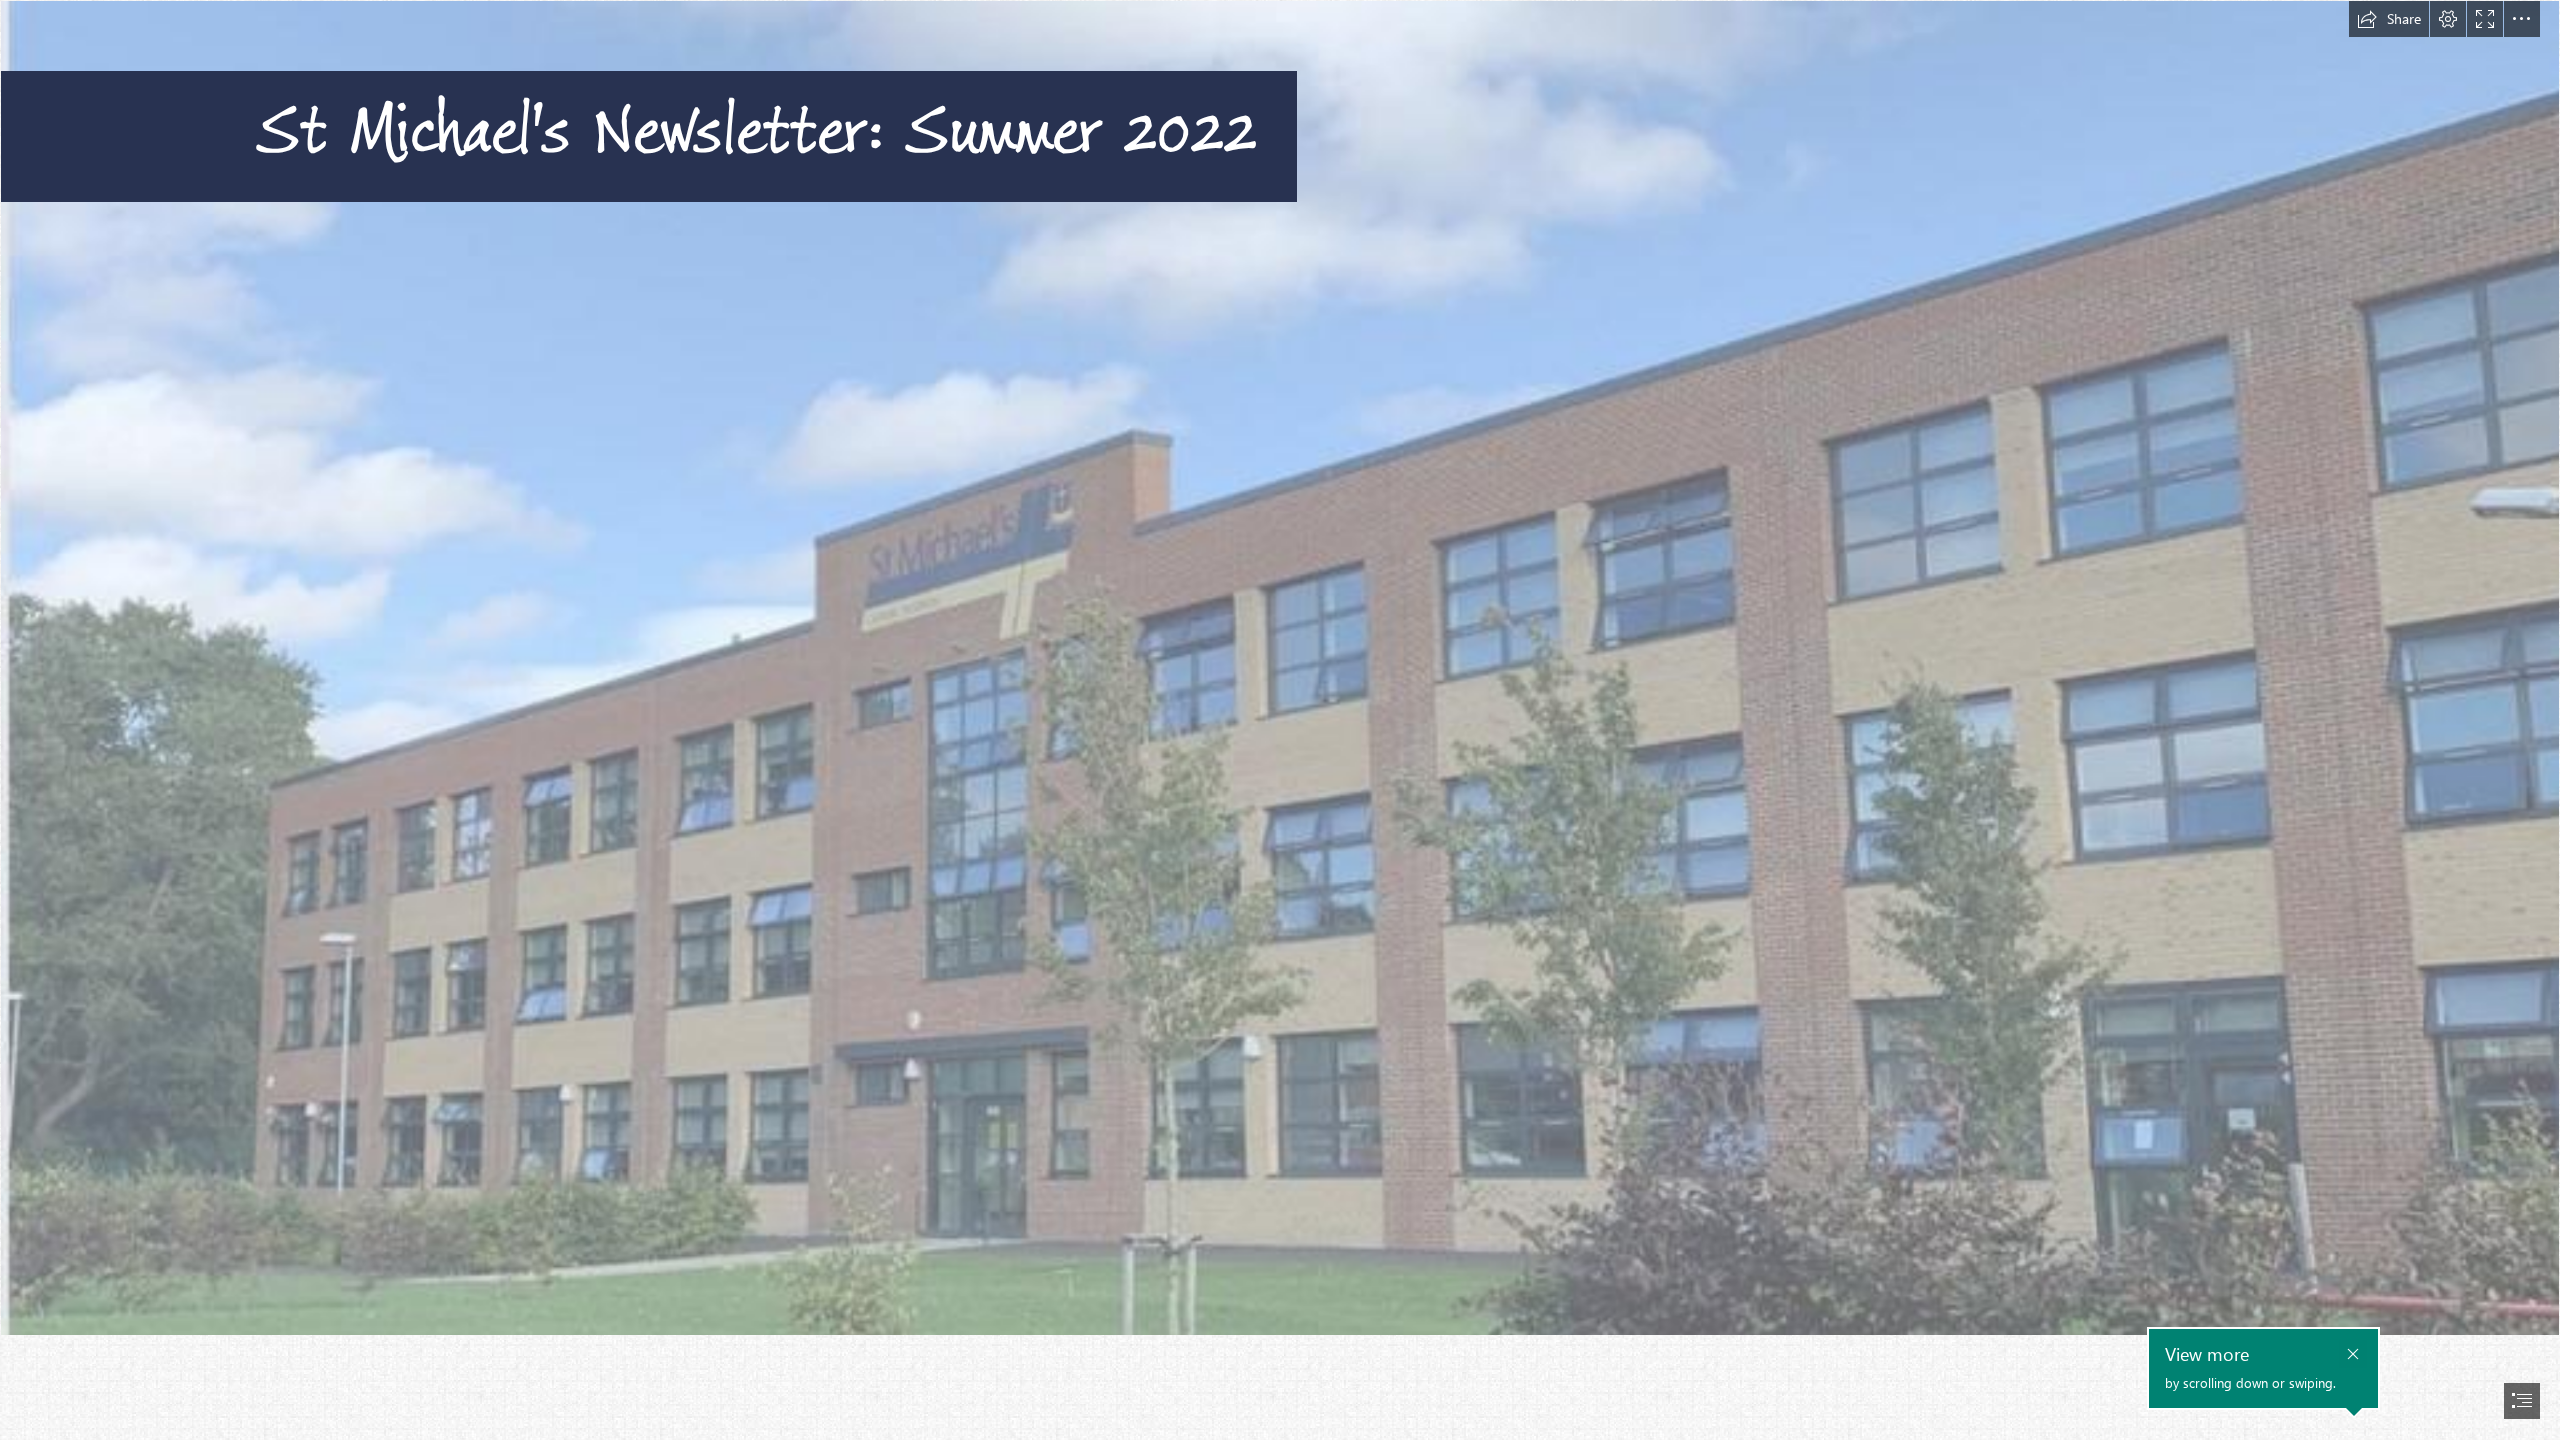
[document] (1280, 720)
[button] (2389, 19)
